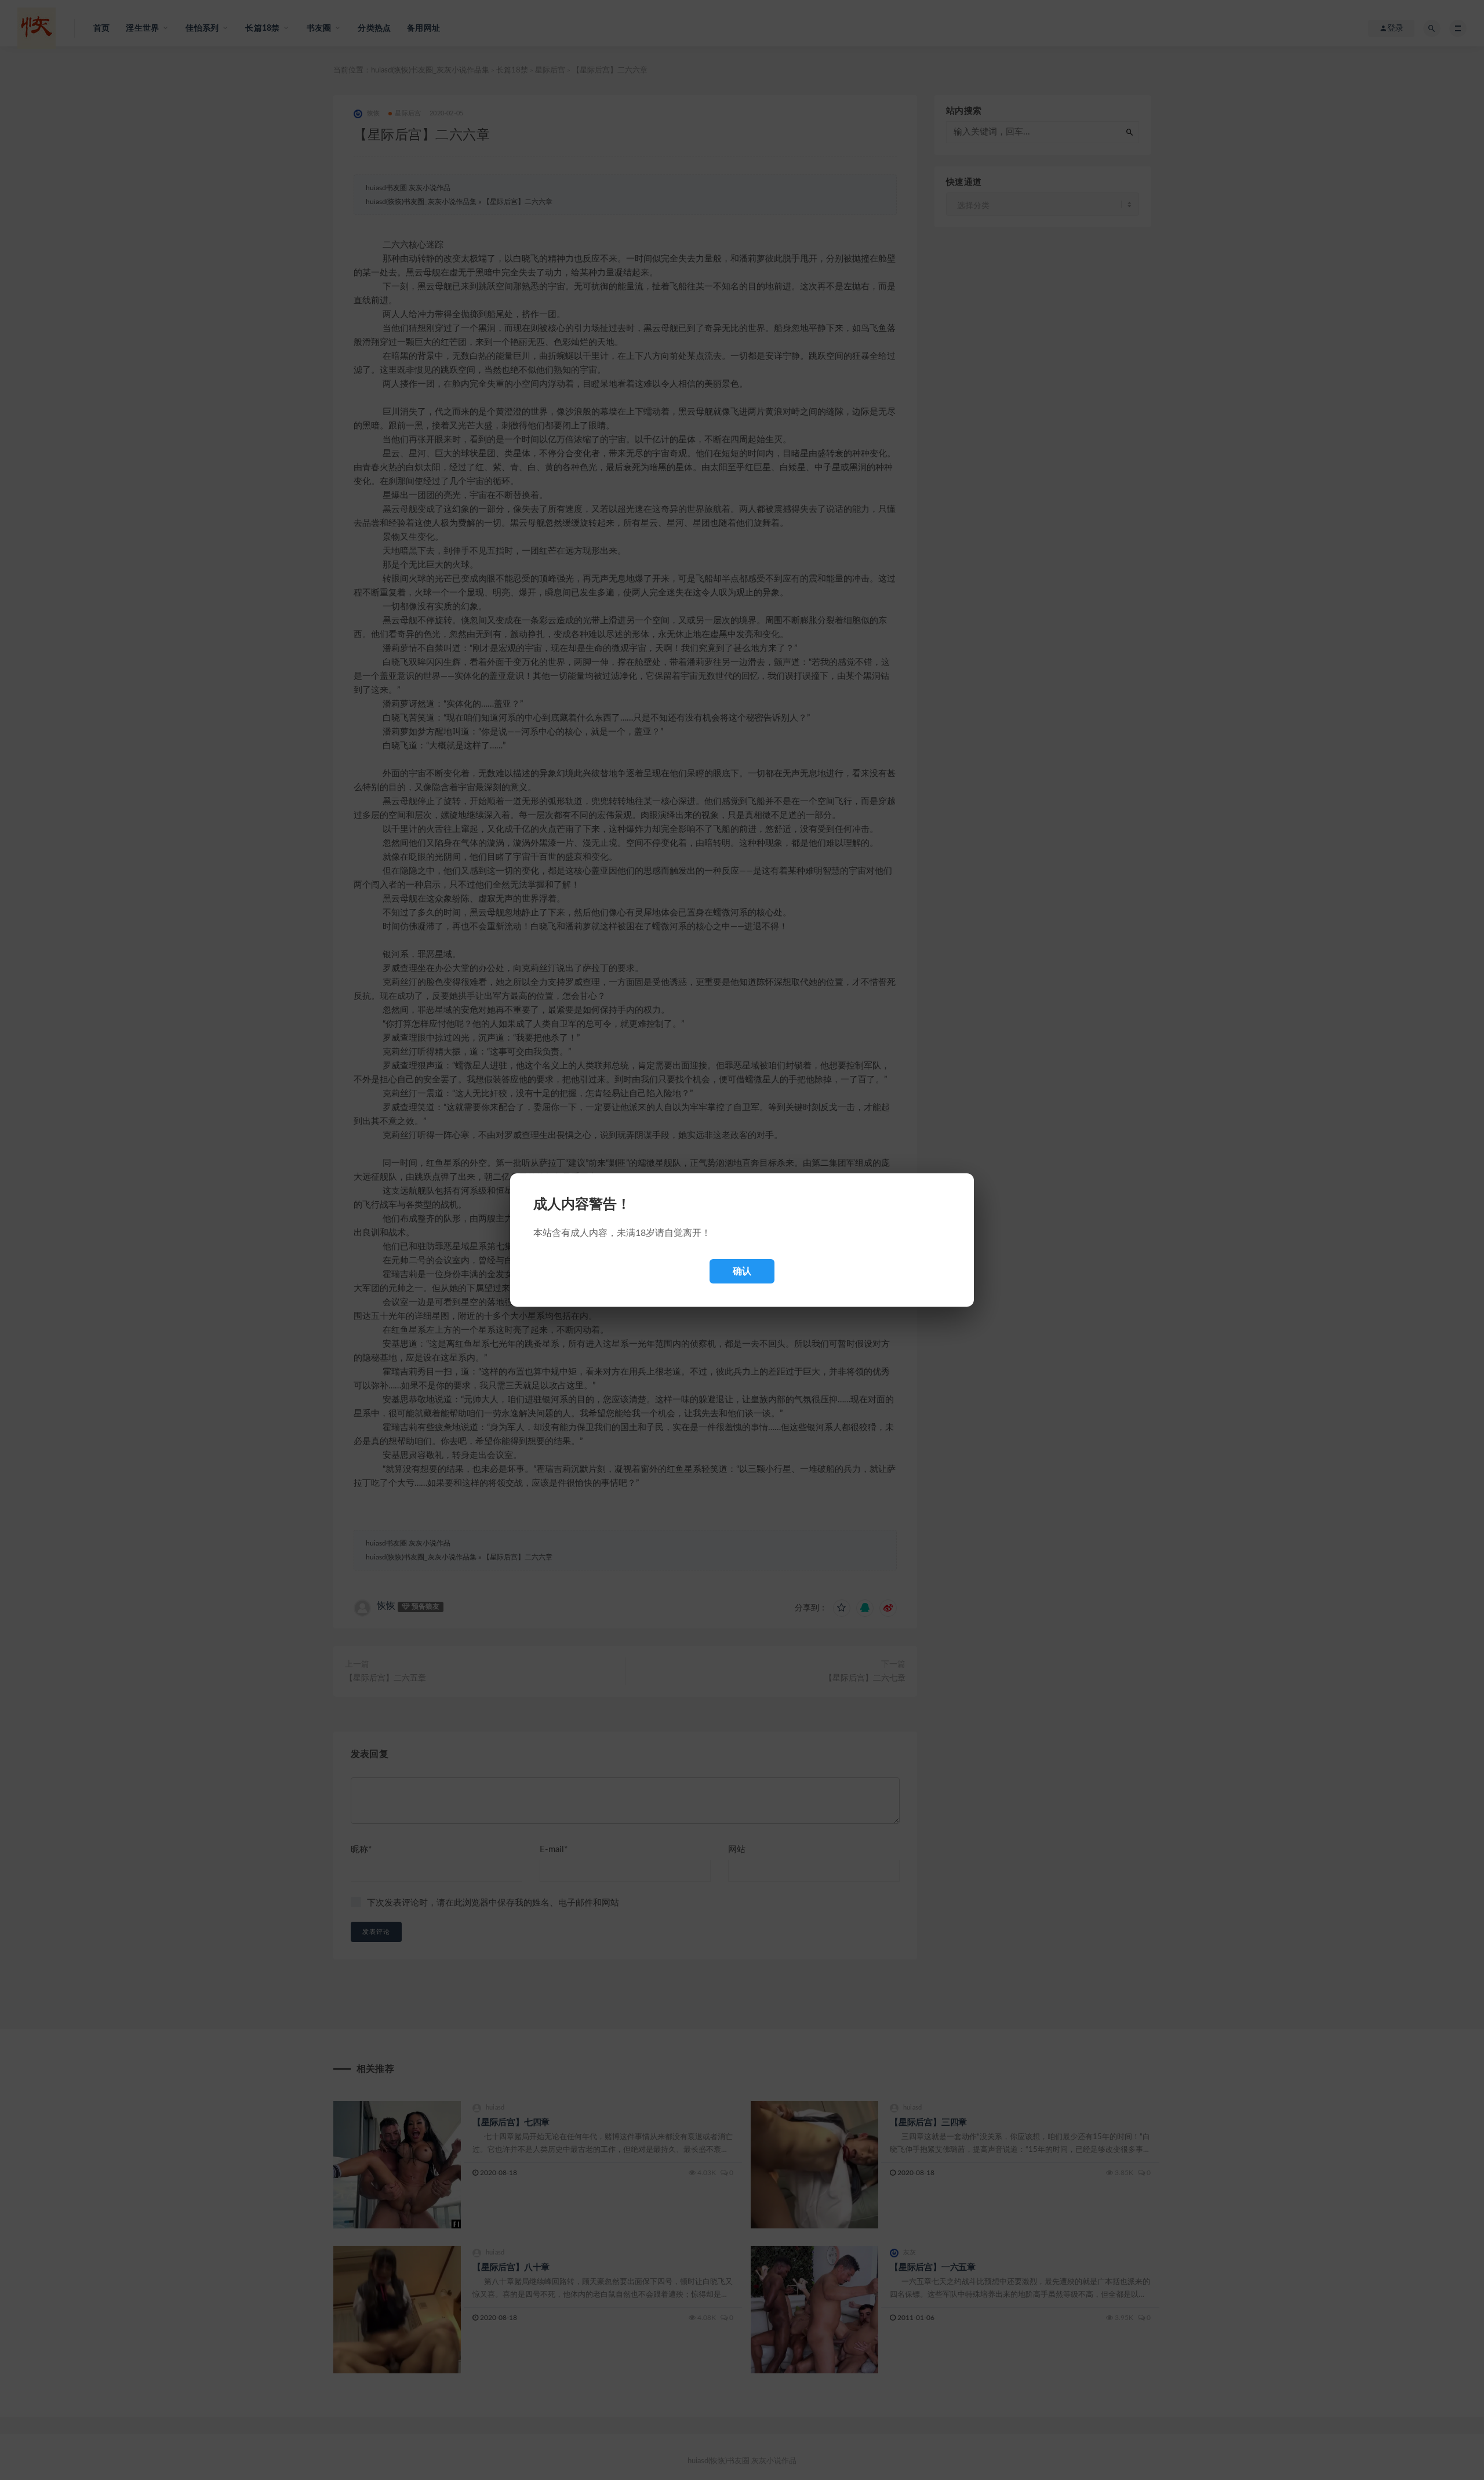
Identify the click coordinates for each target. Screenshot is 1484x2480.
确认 (742, 1271)
